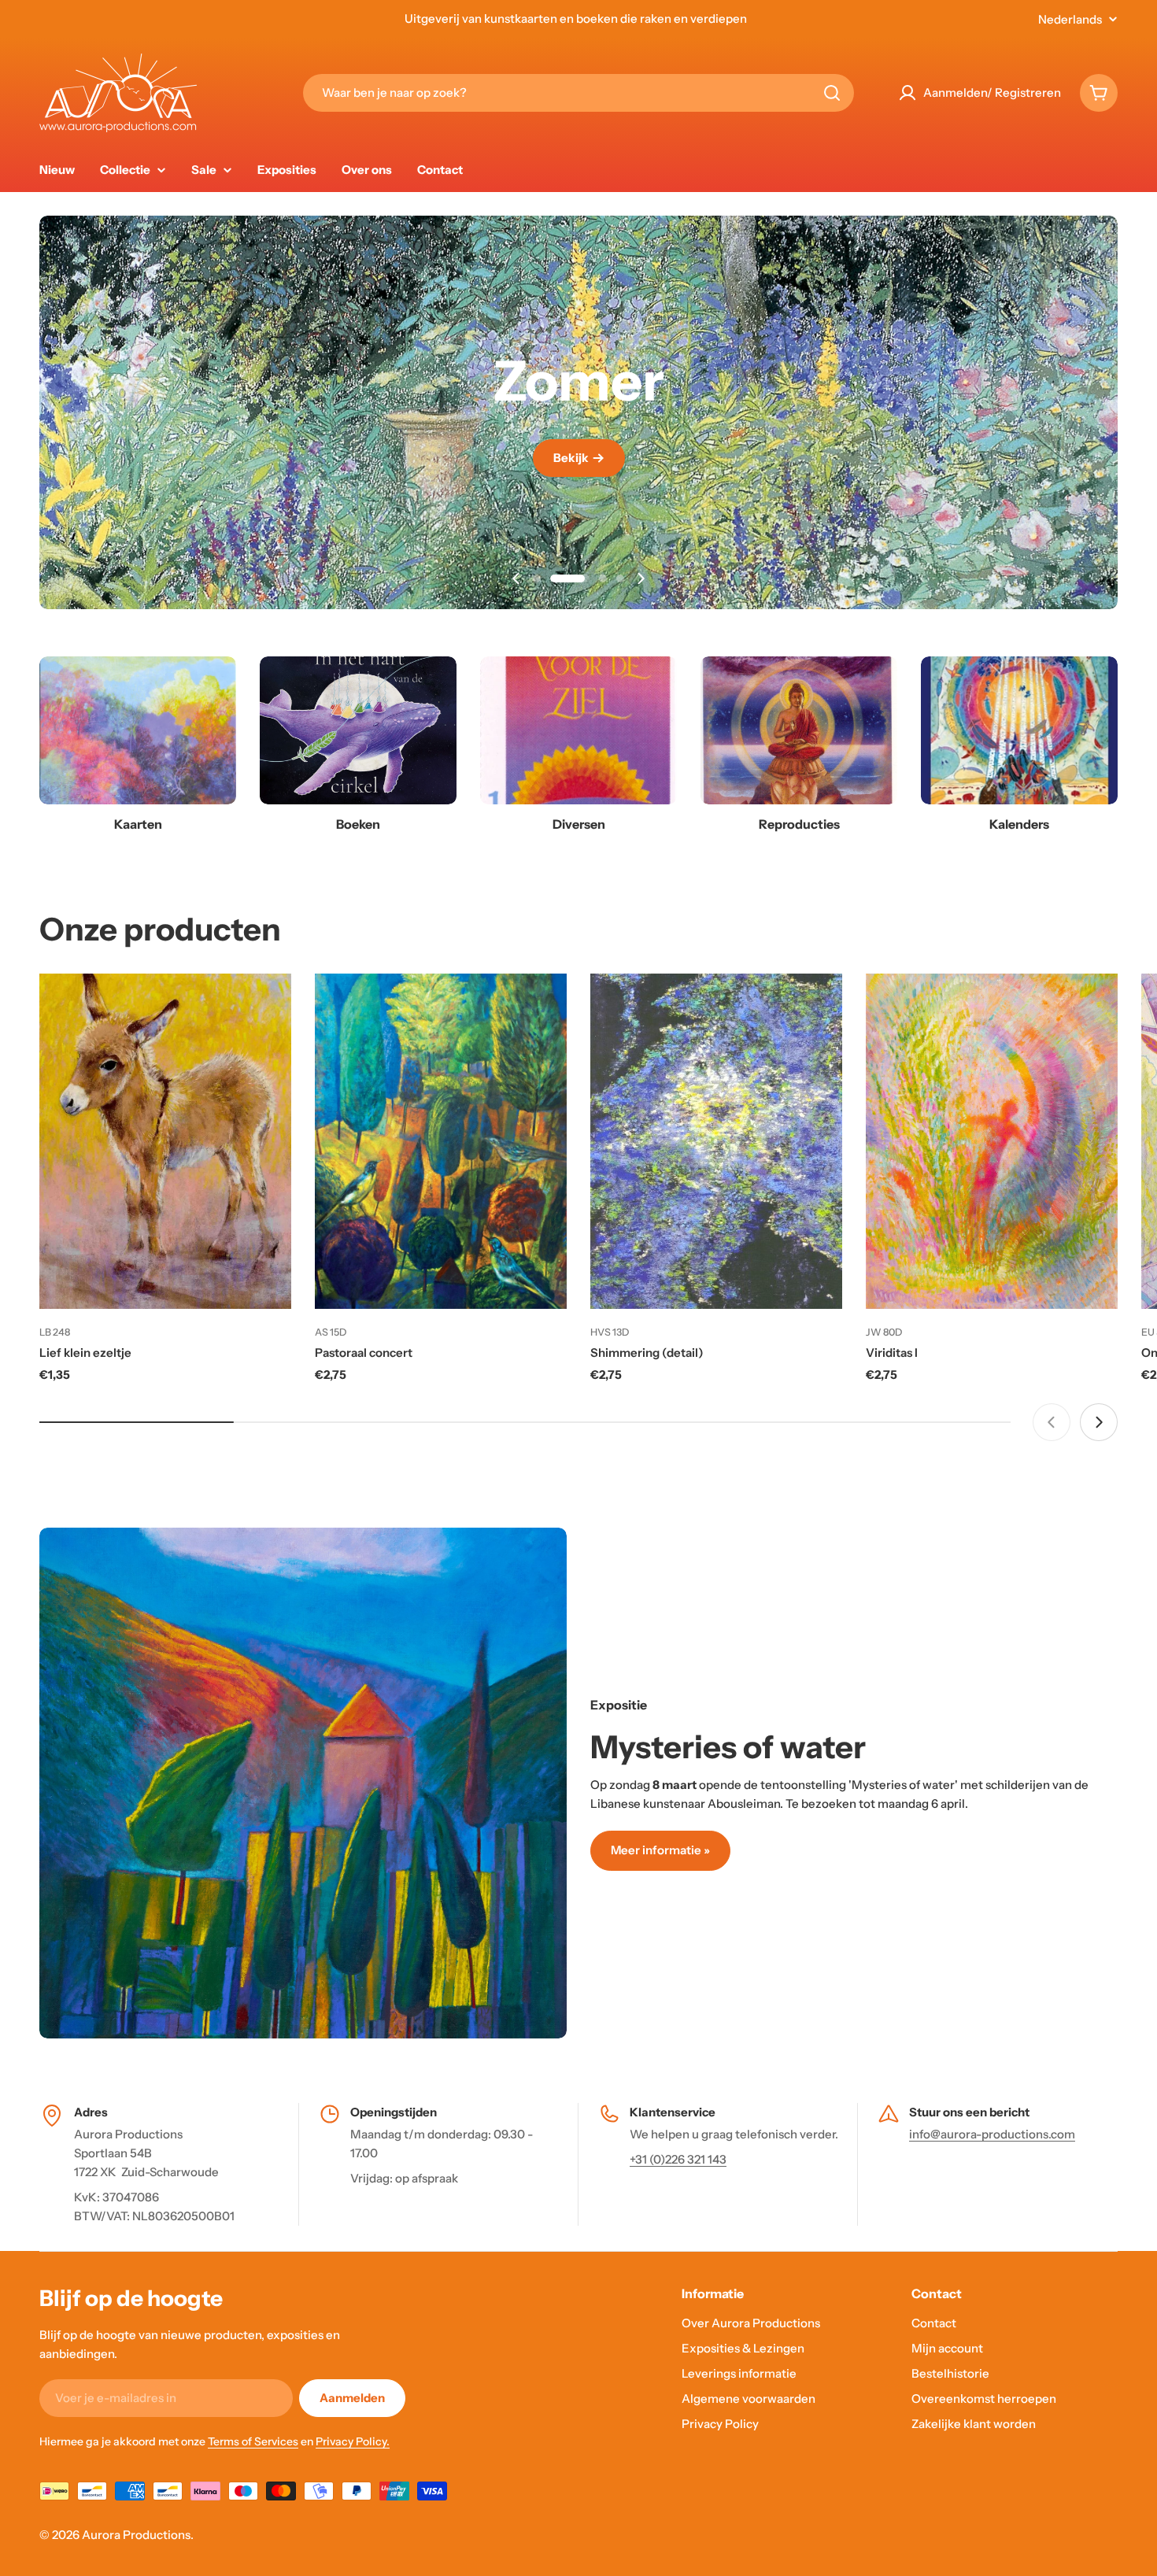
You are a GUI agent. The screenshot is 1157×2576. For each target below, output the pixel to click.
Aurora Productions (136, 2535)
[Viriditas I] (992, 1142)
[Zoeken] (832, 93)
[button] (537, 578)
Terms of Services (253, 2441)
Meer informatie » (660, 1850)
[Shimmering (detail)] (716, 1142)
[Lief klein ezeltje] (165, 1142)
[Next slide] (641, 578)
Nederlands (1070, 19)
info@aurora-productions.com (992, 2134)
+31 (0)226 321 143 (678, 2159)
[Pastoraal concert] (441, 1142)
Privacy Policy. (353, 2441)
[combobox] (578, 93)
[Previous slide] (516, 578)
